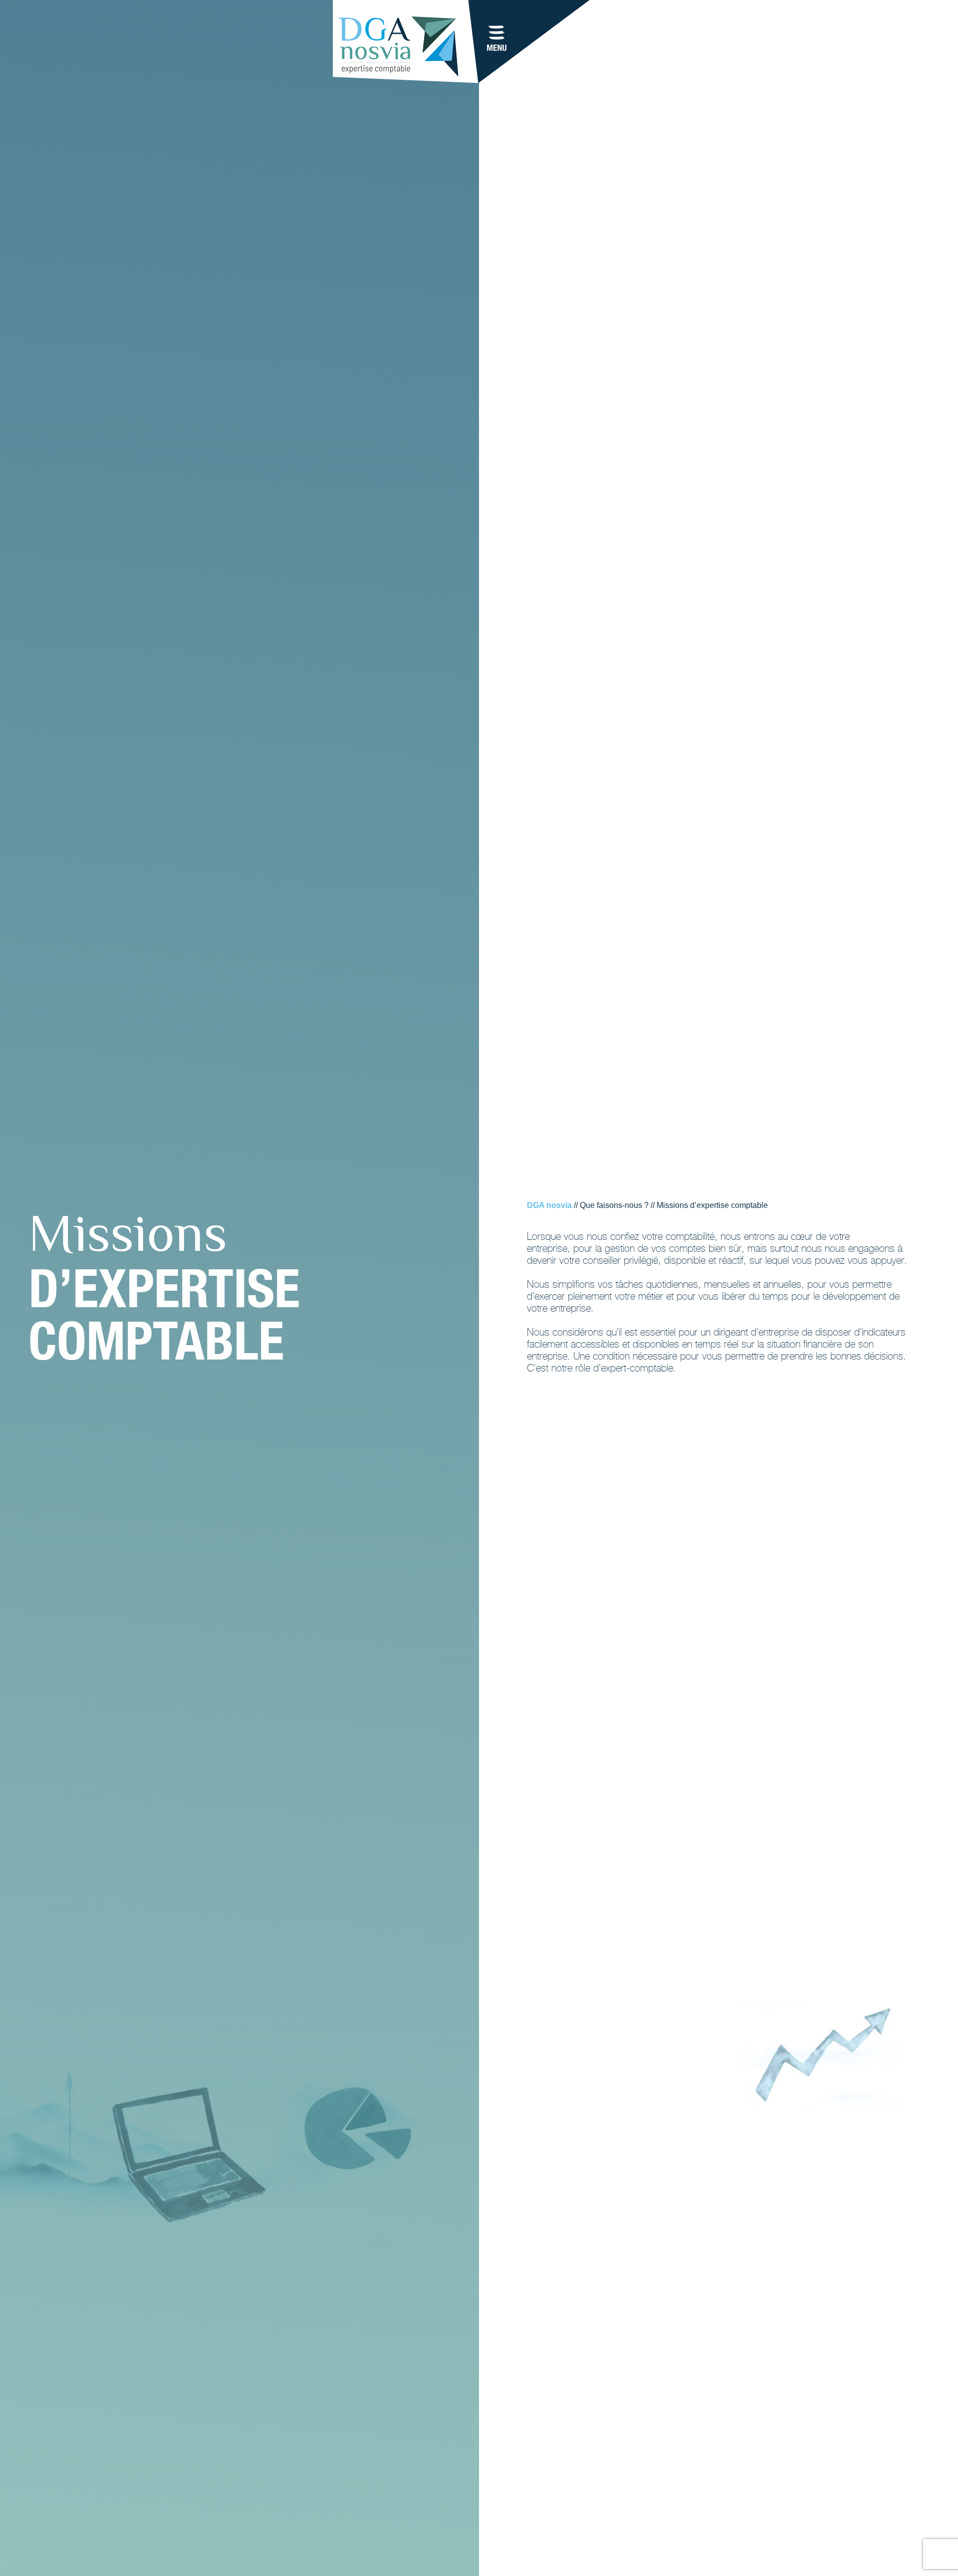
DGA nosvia (549, 1205)
